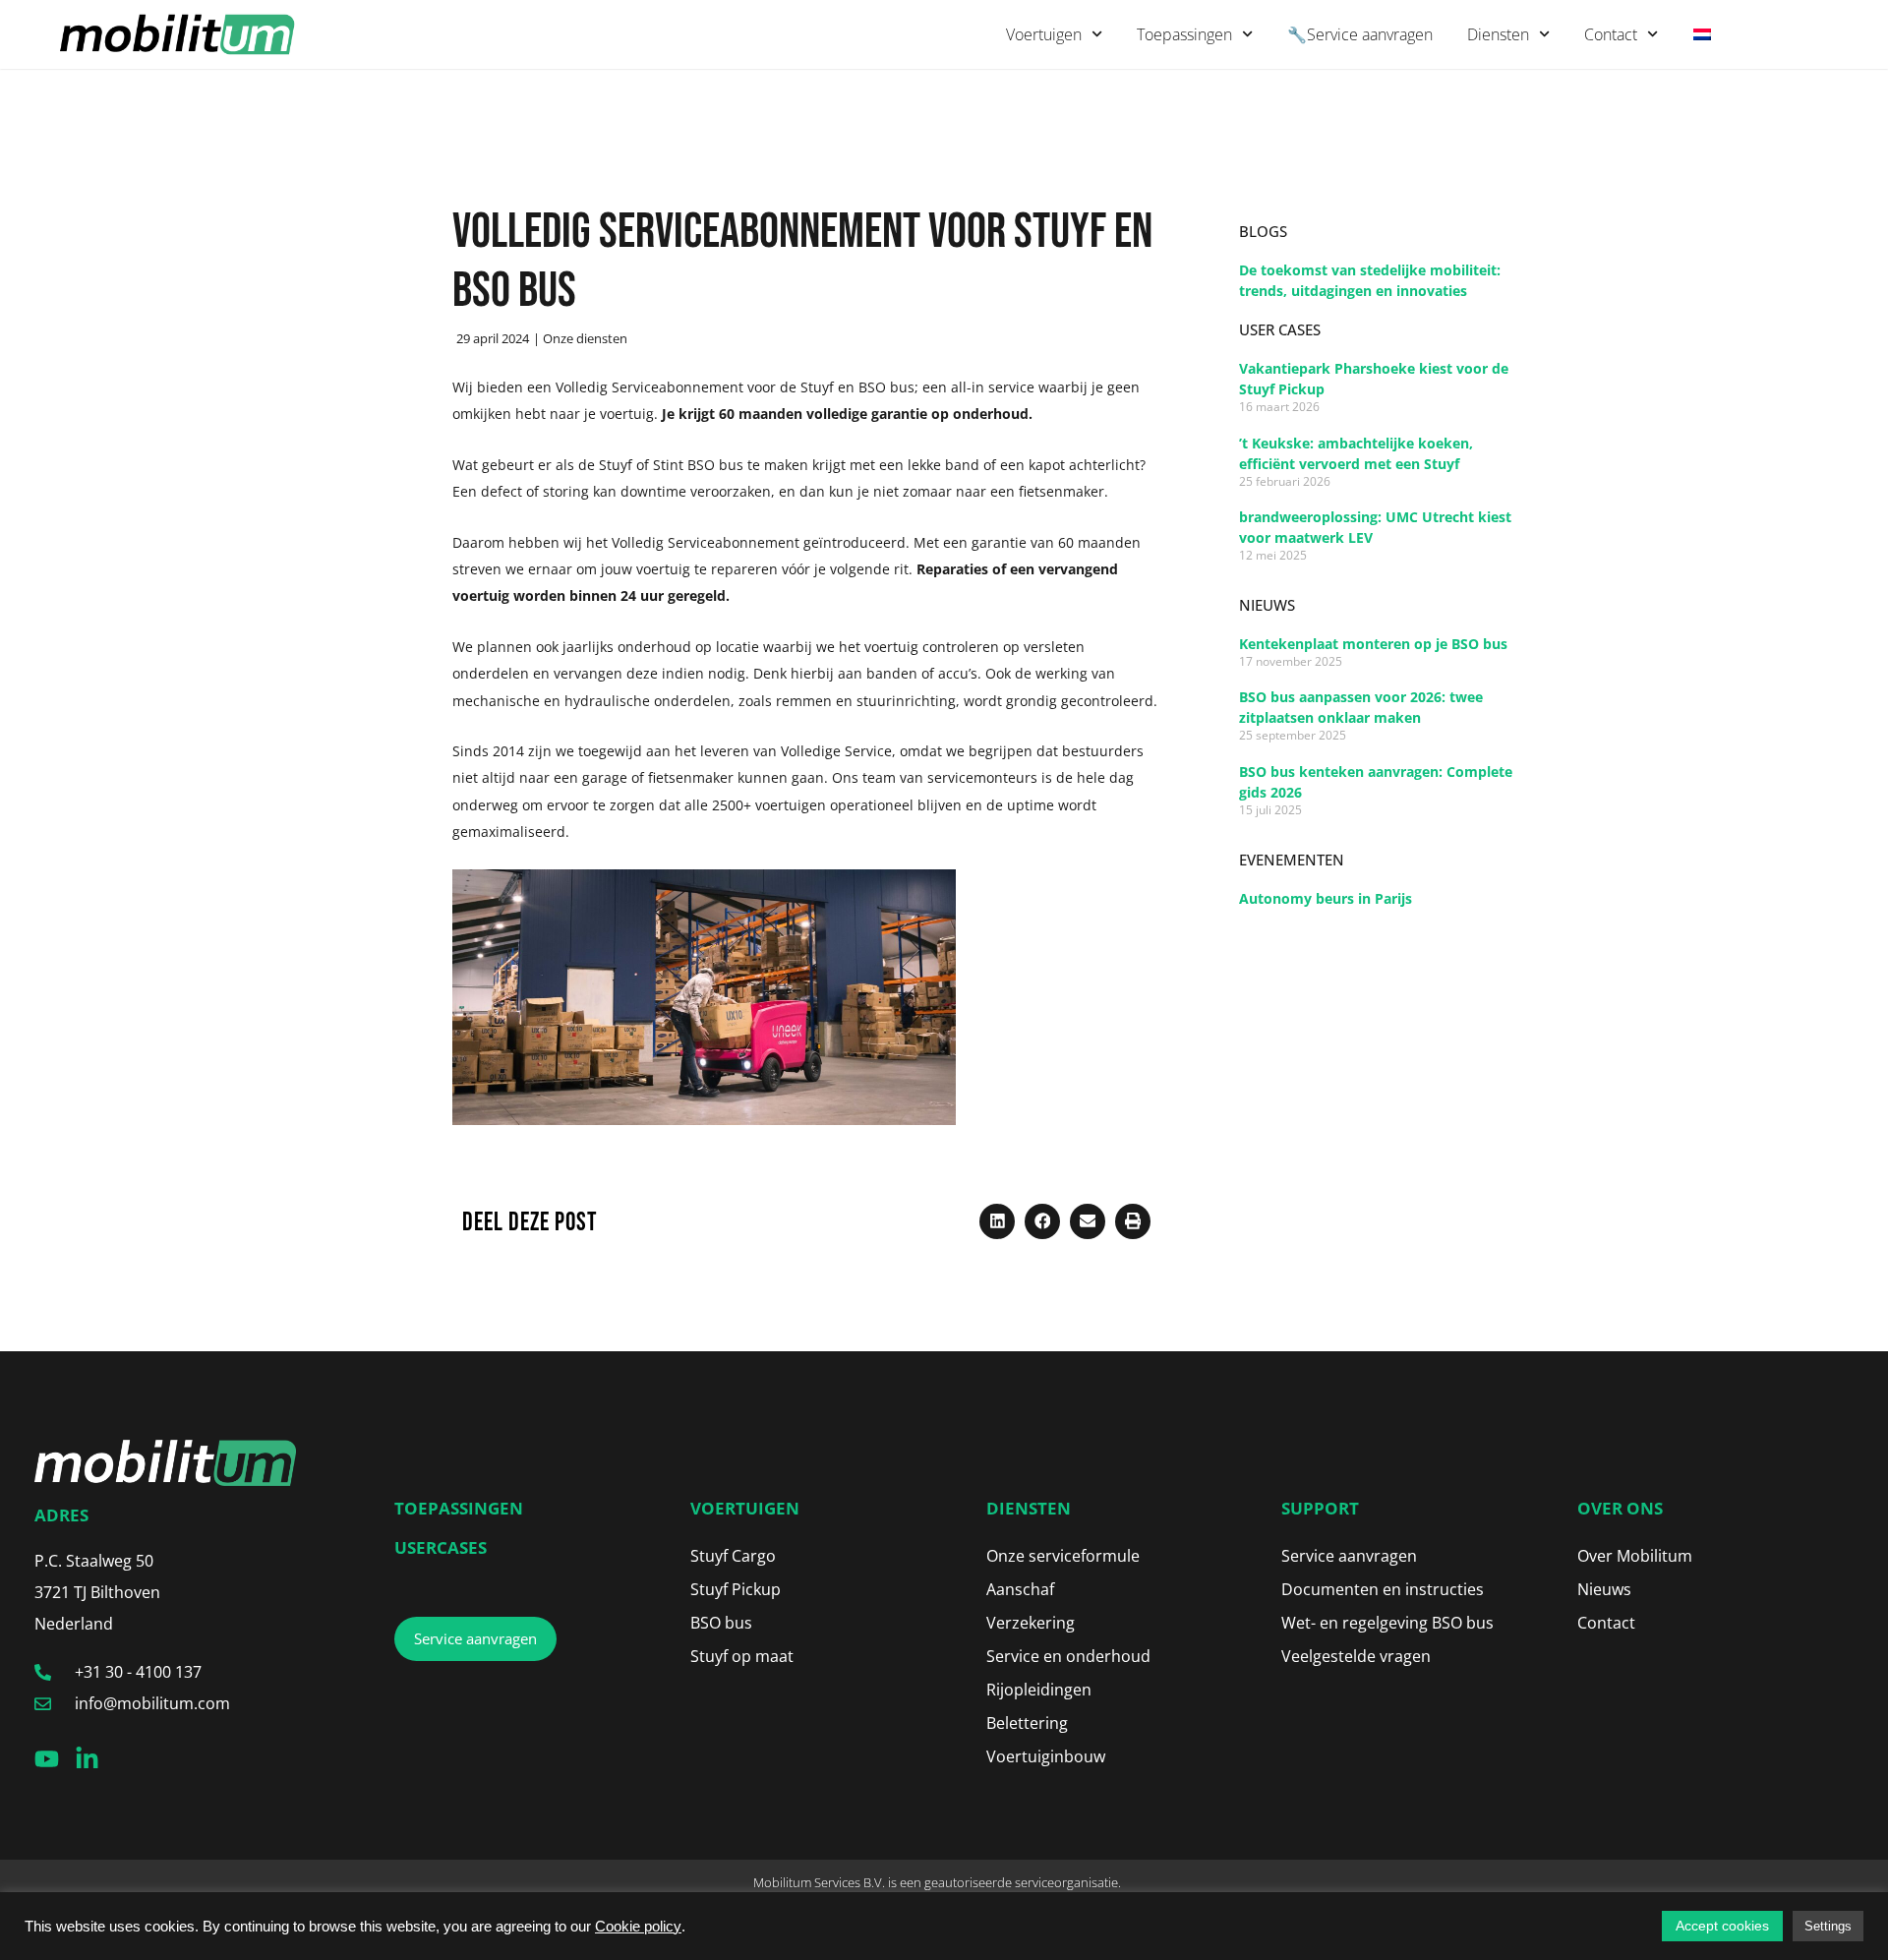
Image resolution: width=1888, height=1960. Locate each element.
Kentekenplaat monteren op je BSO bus (1373, 644)
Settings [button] (1828, 1926)
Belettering (1027, 1723)
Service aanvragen (1349, 1556)
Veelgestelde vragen (1356, 1656)
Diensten (1498, 34)
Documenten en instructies (1383, 1589)
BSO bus (721, 1623)
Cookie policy (638, 1927)
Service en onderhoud (1068, 1656)
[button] (997, 1221)
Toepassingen (1184, 34)
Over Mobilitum (1635, 1556)
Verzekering (1031, 1623)
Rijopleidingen (1039, 1690)
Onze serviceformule (1063, 1556)
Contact (1611, 34)
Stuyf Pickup (736, 1589)
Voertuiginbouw (1046, 1756)
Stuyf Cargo (733, 1556)
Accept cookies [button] (1722, 1926)
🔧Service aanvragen (1360, 34)
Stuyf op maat (742, 1656)
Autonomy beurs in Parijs (1326, 898)
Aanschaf (1020, 1589)
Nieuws (1604, 1589)
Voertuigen (1044, 34)
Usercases (441, 1547)
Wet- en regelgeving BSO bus (1387, 1623)
